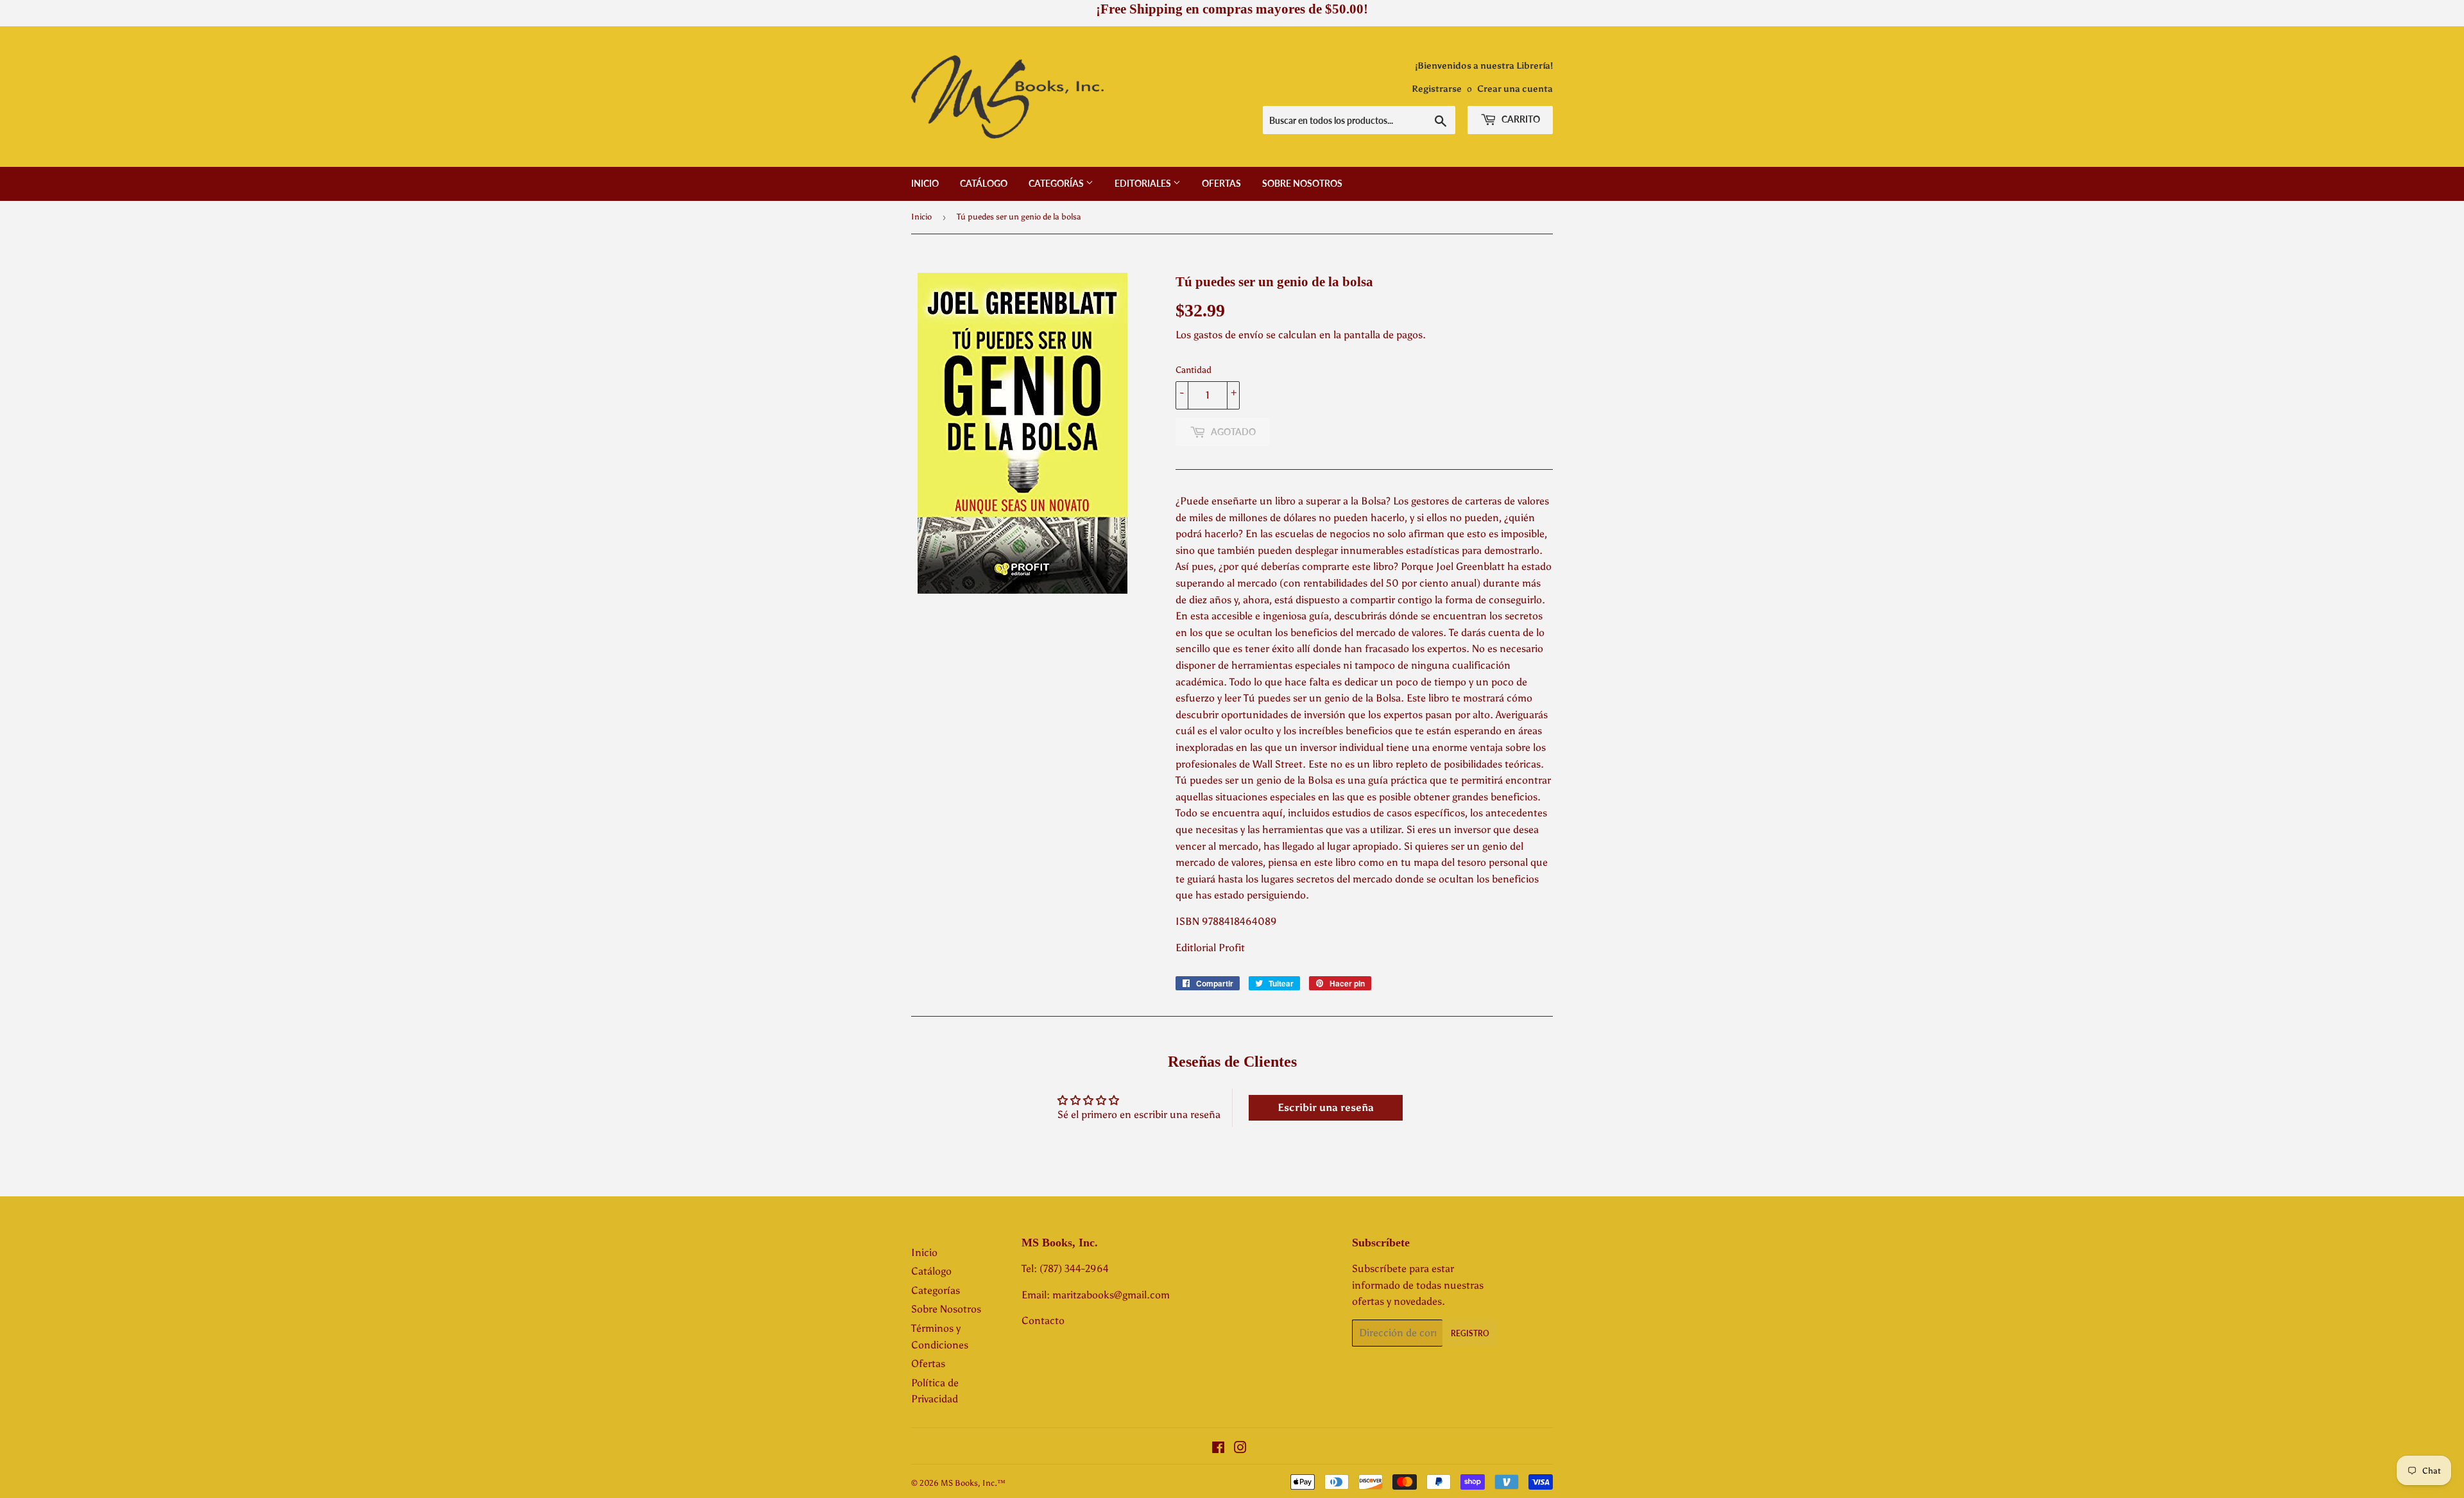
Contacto (1043, 1321)
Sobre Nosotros (1302, 183)
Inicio (925, 183)
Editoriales (1144, 183)
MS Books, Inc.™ (973, 1483)
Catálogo (984, 183)
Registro (1470, 1333)
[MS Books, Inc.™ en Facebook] (1218, 1449)
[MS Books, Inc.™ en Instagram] (1240, 1449)
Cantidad (1193, 370)
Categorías (1057, 183)
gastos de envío (1228, 335)
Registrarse (1437, 89)
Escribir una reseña (1326, 1107)
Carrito (1520, 119)
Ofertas (1221, 183)
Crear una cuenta (1515, 89)
